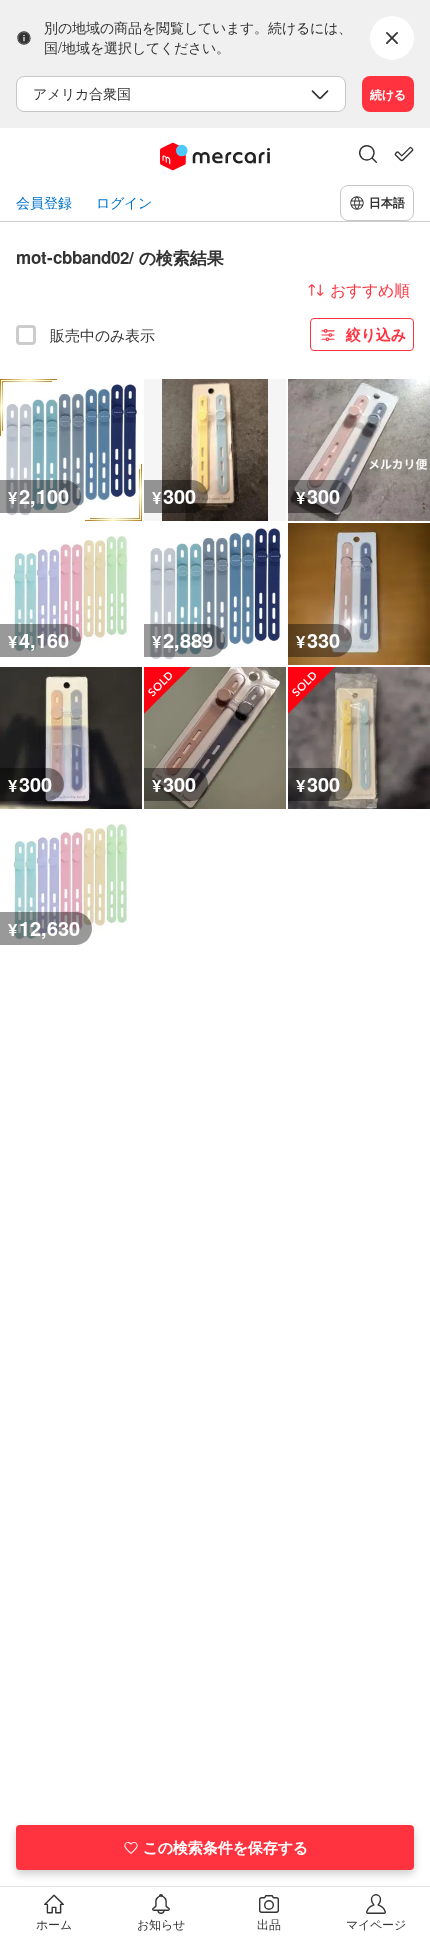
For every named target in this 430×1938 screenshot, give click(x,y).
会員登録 (44, 202)
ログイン (124, 202)
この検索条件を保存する (225, 1847)
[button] (368, 156)
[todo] (404, 154)
